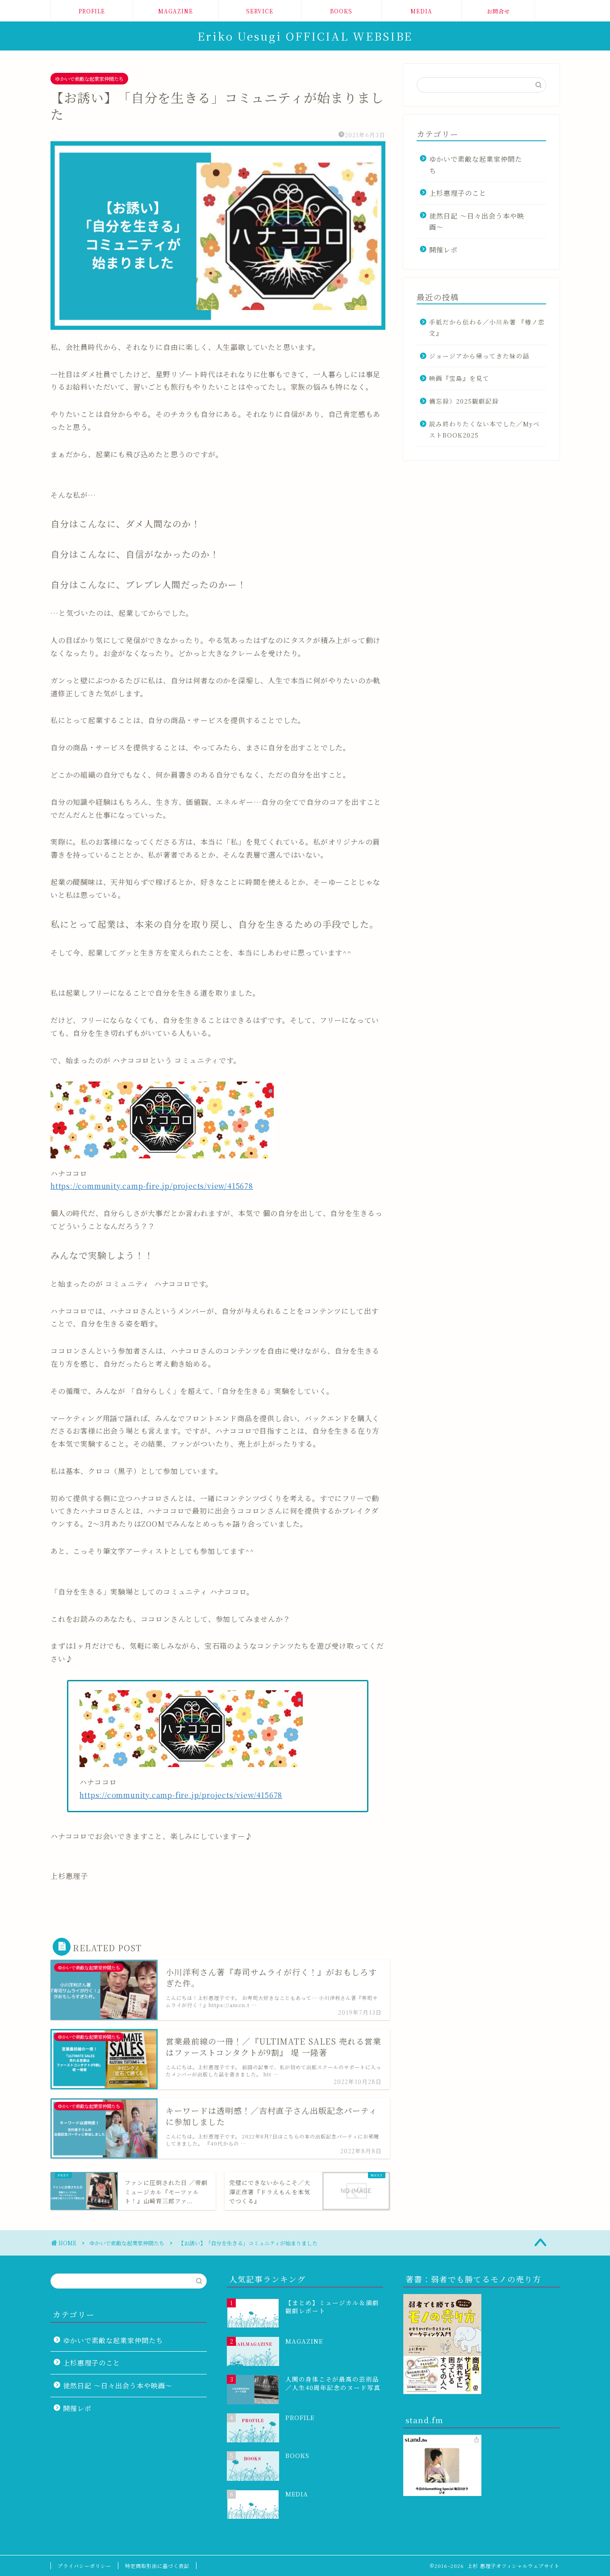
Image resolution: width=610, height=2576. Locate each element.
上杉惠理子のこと (458, 193)
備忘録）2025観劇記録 (464, 401)
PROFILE (92, 11)
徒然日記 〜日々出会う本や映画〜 (477, 221)
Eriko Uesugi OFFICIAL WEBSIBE (305, 36)
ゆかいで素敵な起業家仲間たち (89, 79)
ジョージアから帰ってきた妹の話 (479, 356)
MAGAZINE (175, 11)
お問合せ (498, 11)
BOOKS (341, 11)
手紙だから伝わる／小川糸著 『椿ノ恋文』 (487, 328)
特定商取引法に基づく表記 (157, 2566)
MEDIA (421, 11)
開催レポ (443, 250)
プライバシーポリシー (84, 2566)
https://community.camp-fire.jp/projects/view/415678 (152, 1186)
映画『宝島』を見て (459, 378)
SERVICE (260, 11)
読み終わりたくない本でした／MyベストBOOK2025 (485, 429)
